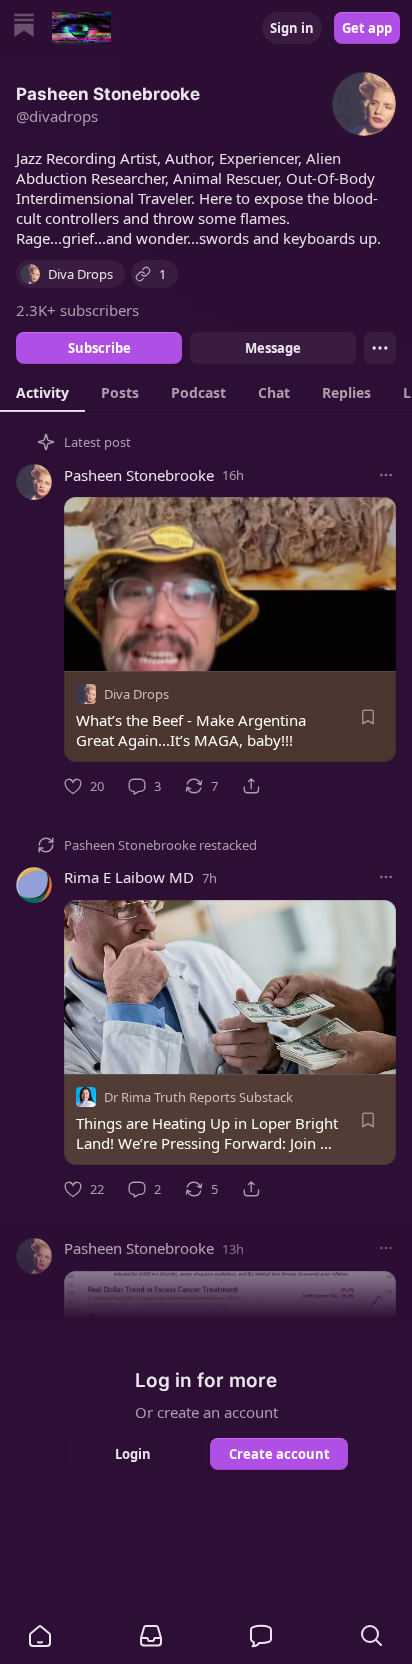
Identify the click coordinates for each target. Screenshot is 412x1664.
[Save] (368, 717)
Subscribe (99, 348)
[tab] (42, 392)
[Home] (24, 27)
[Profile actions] (380, 348)
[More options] (386, 475)
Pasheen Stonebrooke (139, 475)
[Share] (251, 786)
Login (133, 1454)
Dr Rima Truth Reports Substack (198, 1097)
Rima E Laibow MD (129, 877)
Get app (367, 28)
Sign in (292, 28)
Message (273, 348)
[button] (40, 1636)
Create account (279, 1454)
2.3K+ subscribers (77, 310)
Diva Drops (136, 694)
